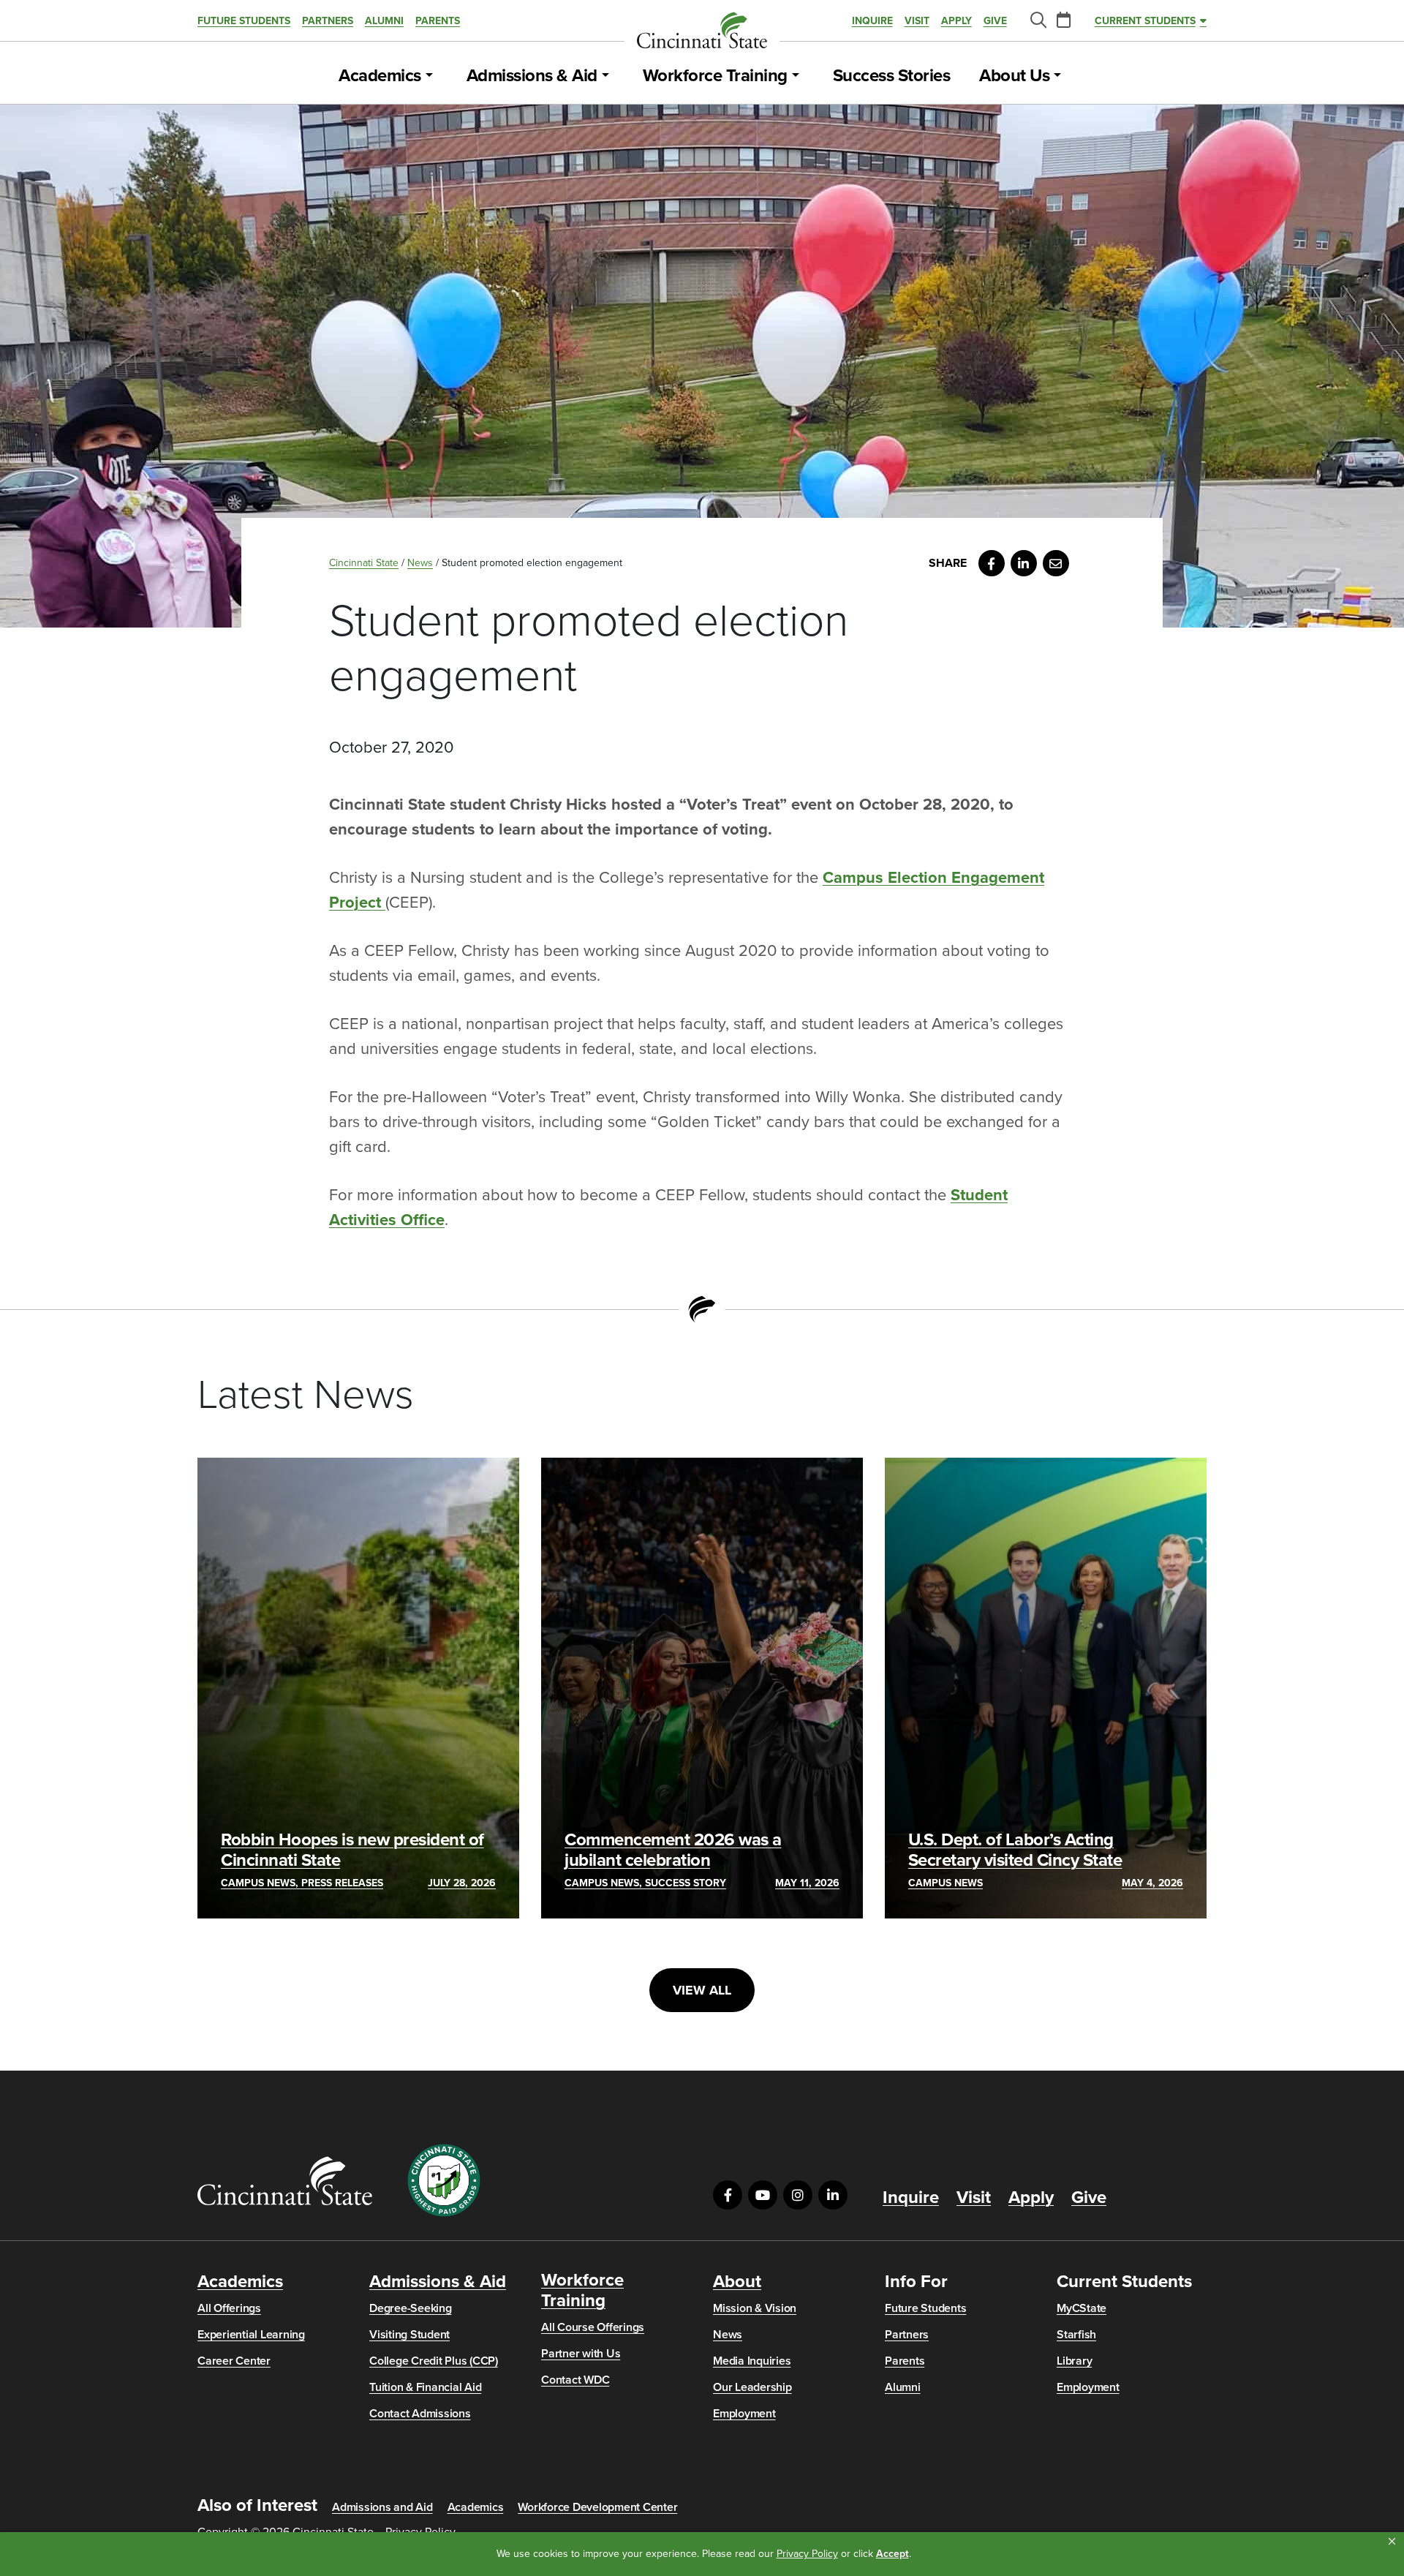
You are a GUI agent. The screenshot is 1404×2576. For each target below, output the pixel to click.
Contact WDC (575, 2380)
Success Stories (892, 76)
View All (702, 1990)
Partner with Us (581, 2354)
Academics (380, 76)
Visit (917, 21)
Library (1074, 2361)
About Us (1014, 76)
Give (995, 21)
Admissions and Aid (382, 2507)
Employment (744, 2414)
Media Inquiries (752, 2361)
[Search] (1038, 21)
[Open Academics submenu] (429, 76)
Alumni (384, 21)
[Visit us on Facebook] (728, 2195)
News (420, 563)
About (737, 2282)
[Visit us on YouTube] (763, 2195)
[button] (1392, 2542)
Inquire (872, 21)
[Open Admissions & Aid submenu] (605, 76)
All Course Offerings (593, 2327)
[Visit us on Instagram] (798, 2195)
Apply (956, 21)
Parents (438, 21)
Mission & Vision (755, 2308)
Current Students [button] (1145, 21)
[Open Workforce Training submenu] (796, 76)
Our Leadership (752, 2387)
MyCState (1082, 2308)
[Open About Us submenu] (1057, 76)
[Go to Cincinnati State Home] (285, 2181)
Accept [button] (892, 2554)
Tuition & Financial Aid (425, 2387)
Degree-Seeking (411, 2308)
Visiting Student (409, 2335)
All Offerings (229, 2308)
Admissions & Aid (532, 76)
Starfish (1076, 2335)
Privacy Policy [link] (807, 2554)
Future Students (244, 21)
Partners (328, 21)
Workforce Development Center (597, 2507)
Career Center (234, 2361)
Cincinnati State (364, 563)
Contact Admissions (420, 2414)
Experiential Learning (251, 2335)
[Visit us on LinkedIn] (833, 2195)
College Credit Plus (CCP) (434, 2361)
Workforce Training (715, 76)
